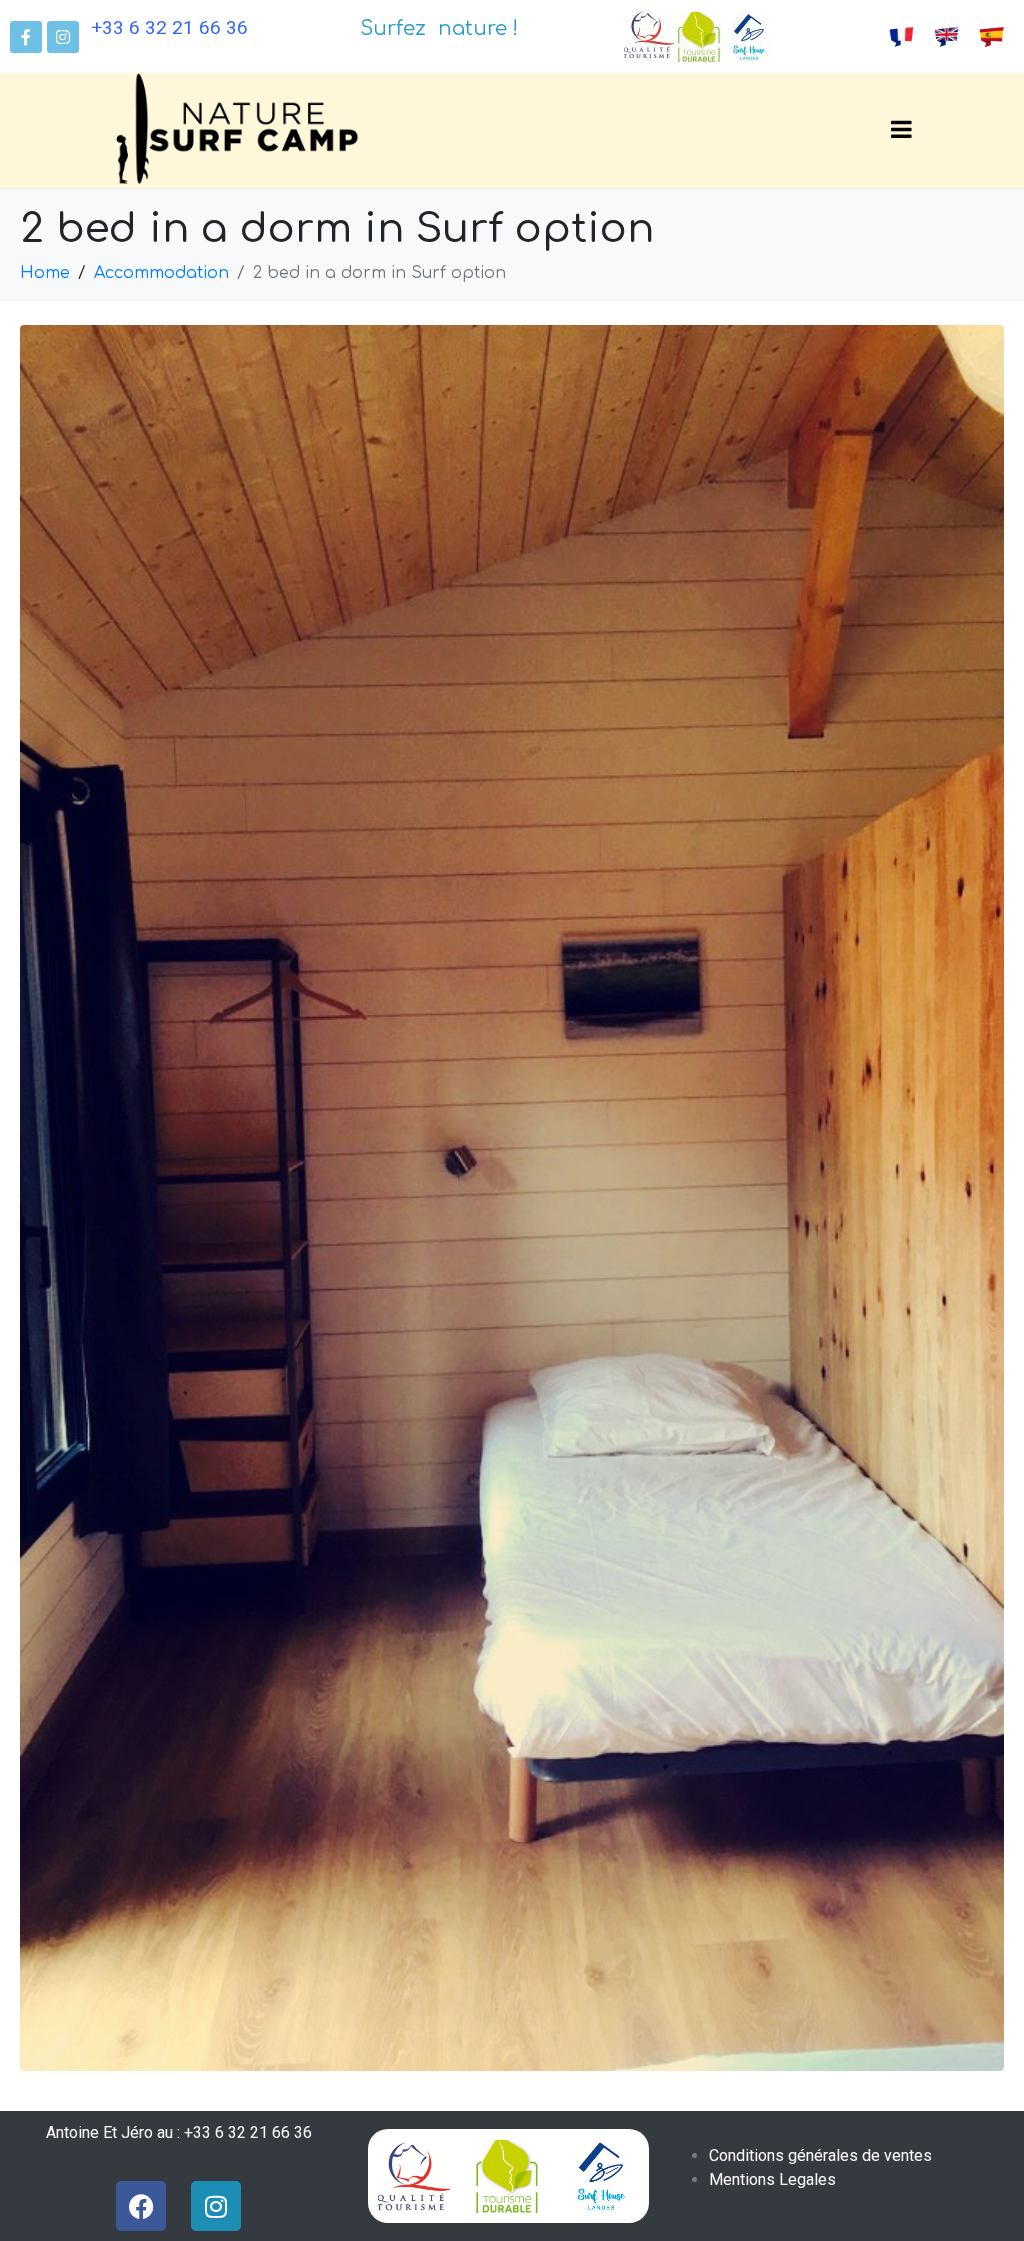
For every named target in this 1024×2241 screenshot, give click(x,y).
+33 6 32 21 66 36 (169, 27)
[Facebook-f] (26, 37)
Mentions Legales (772, 2179)
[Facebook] (141, 2206)
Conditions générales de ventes (820, 2155)
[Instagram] (63, 37)
